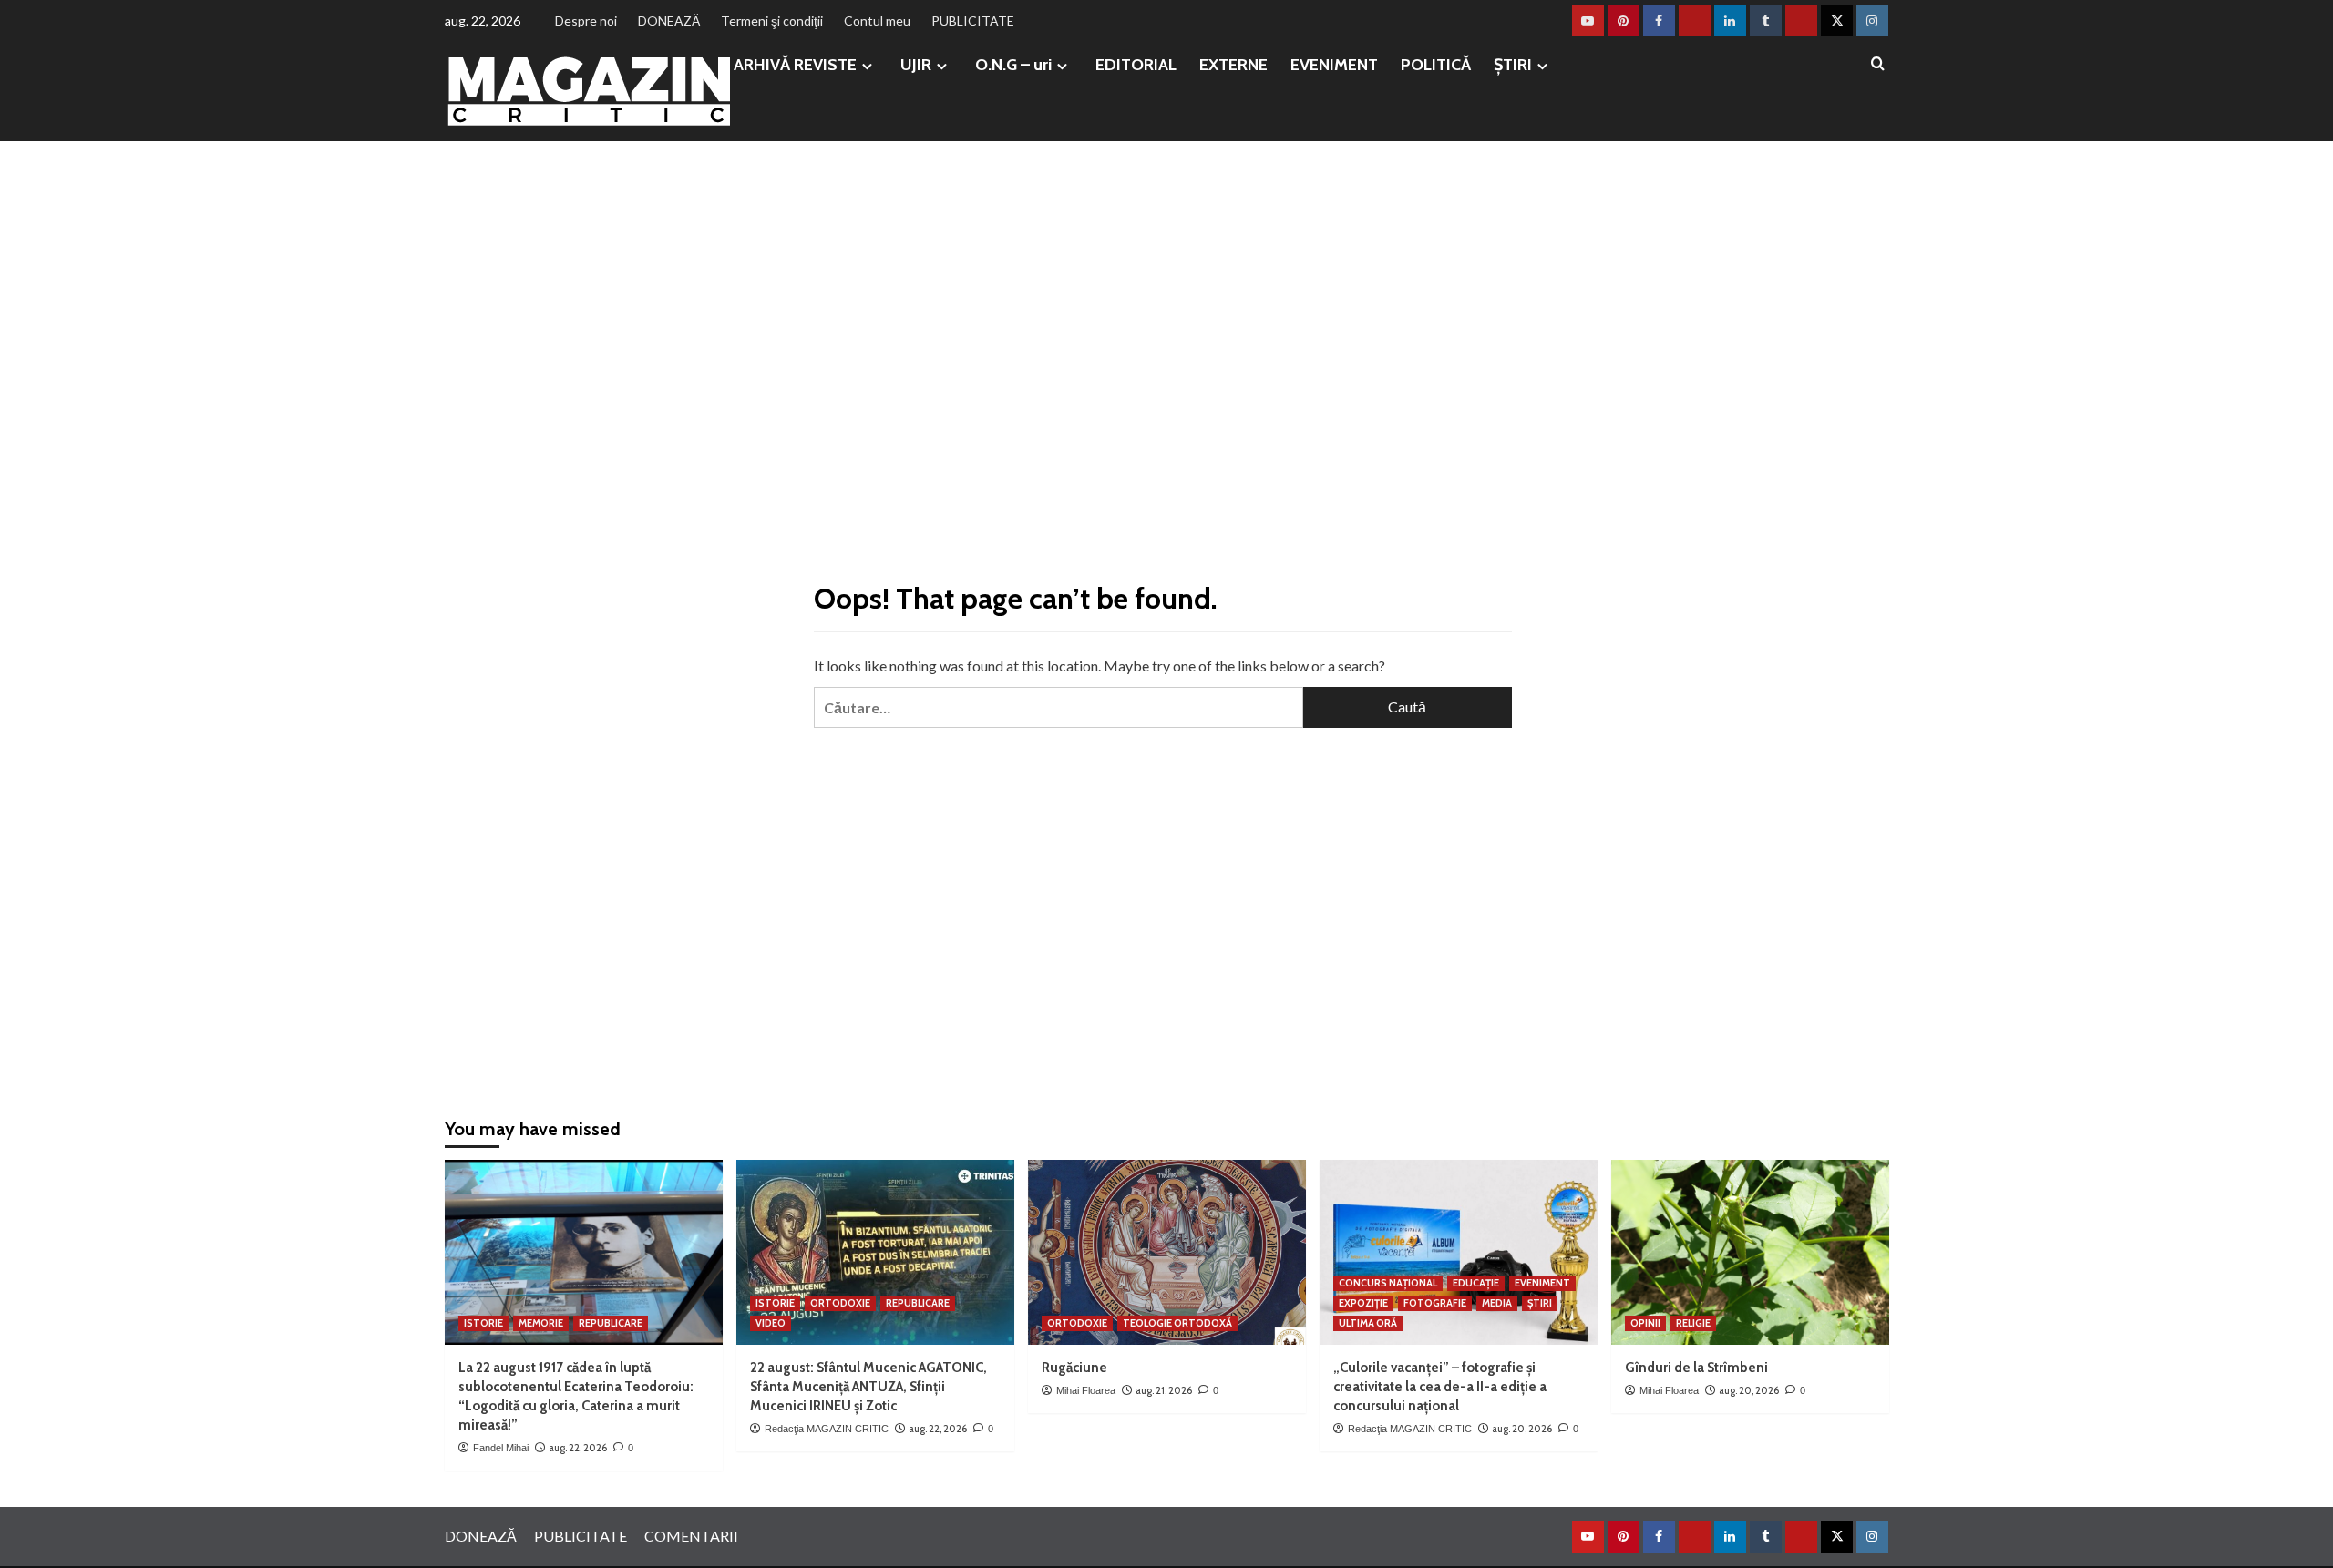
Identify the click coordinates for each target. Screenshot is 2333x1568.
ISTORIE (483, 1323)
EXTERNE (1233, 65)
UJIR (916, 65)
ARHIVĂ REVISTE (795, 65)
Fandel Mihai (501, 1448)
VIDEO (771, 1323)
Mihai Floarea (1086, 1390)
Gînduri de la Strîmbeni (1696, 1368)
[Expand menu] (867, 66)
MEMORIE (541, 1323)
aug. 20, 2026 (1522, 1429)
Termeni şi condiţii (772, 20)
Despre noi (586, 20)
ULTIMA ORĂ (1368, 1323)
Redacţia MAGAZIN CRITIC (827, 1429)
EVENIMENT (1334, 65)
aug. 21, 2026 (1164, 1390)
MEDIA (1497, 1303)
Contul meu (877, 20)
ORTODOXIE (840, 1303)
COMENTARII (691, 1536)
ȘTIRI (1513, 65)
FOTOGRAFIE (1435, 1303)
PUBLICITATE (973, 20)
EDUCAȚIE (1476, 1283)
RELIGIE (1693, 1323)
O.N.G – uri (1013, 65)
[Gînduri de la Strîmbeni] (1750, 1252)
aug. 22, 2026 (578, 1448)
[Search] (1878, 64)
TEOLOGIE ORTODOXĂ (1177, 1323)
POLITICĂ (1436, 65)
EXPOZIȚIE (1363, 1303)
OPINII (1645, 1323)
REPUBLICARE (611, 1323)
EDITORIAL (1136, 65)
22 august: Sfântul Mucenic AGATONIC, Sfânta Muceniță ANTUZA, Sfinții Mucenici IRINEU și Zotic (868, 1387)
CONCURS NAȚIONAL (1388, 1283)
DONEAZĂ (669, 20)
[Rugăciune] (1167, 1252)
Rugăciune (1074, 1368)
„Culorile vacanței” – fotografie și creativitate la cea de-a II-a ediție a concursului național (1440, 1387)
